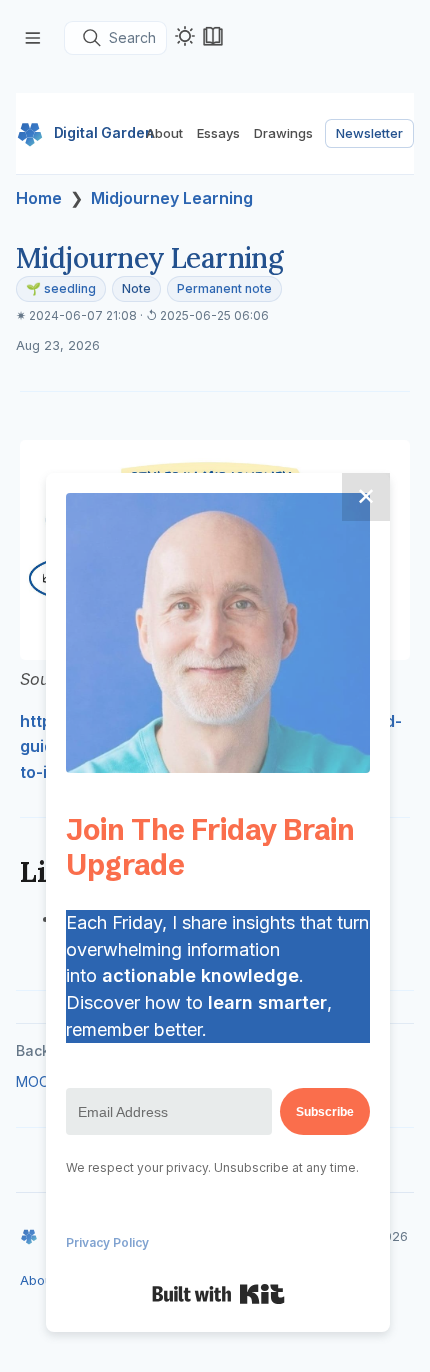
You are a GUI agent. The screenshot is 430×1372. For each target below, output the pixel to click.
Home (39, 198)
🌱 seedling (61, 288)
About (164, 133)
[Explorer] (33, 37)
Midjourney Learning (172, 198)
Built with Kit (218, 1294)
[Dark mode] (185, 36)
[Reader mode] (213, 36)
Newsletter (369, 133)
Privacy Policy (107, 1242)
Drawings (283, 133)
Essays (218, 133)
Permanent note (224, 288)
